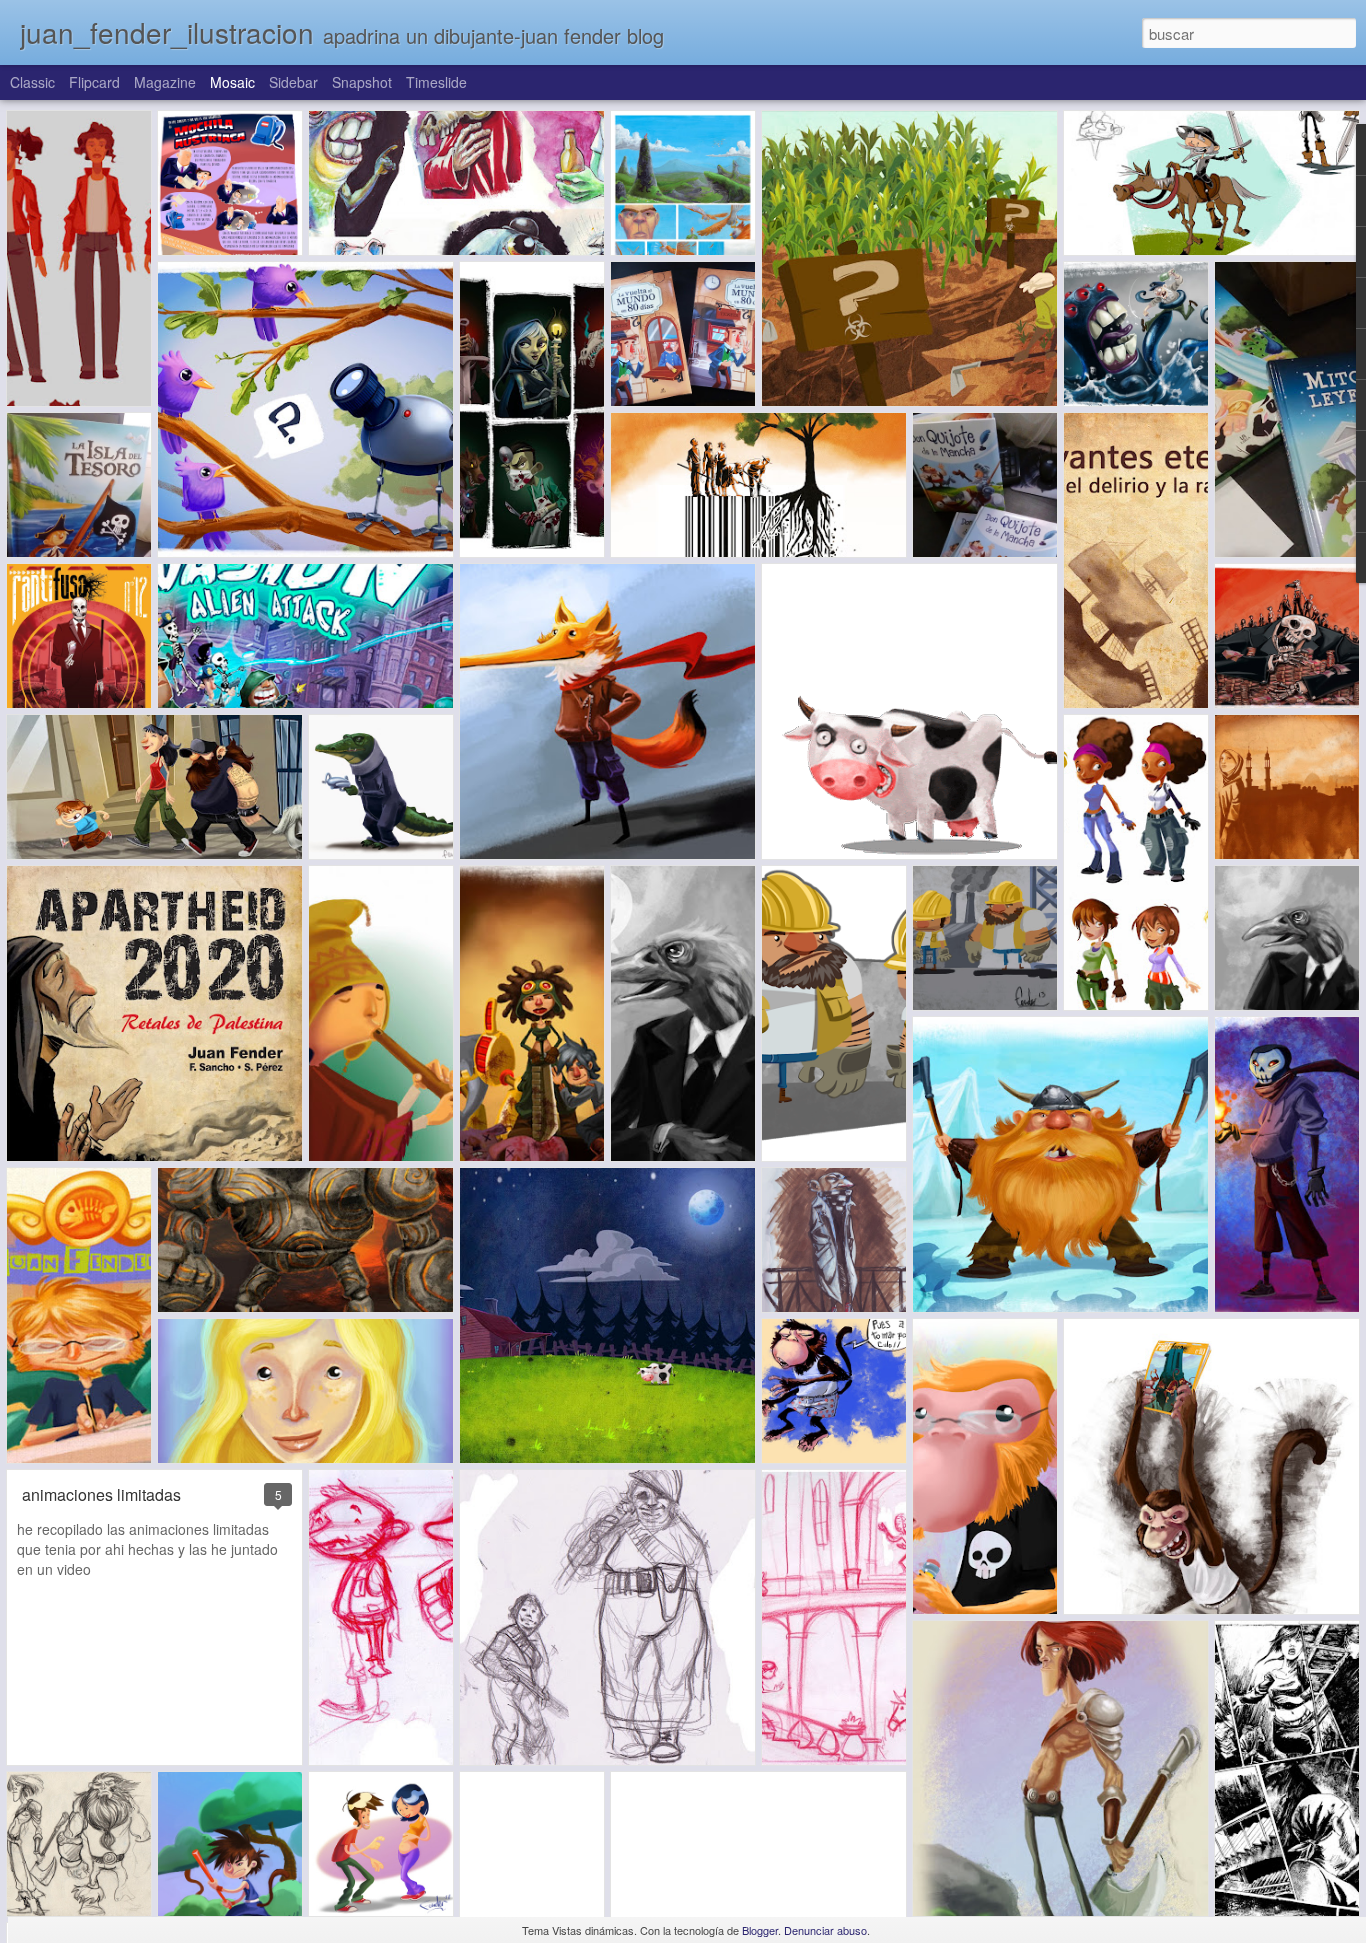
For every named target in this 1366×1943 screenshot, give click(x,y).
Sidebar (293, 82)
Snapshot (362, 82)
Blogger (760, 1930)
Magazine (165, 82)
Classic (32, 82)
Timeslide (436, 82)
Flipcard (94, 82)
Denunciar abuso (825, 1930)
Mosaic (232, 82)
